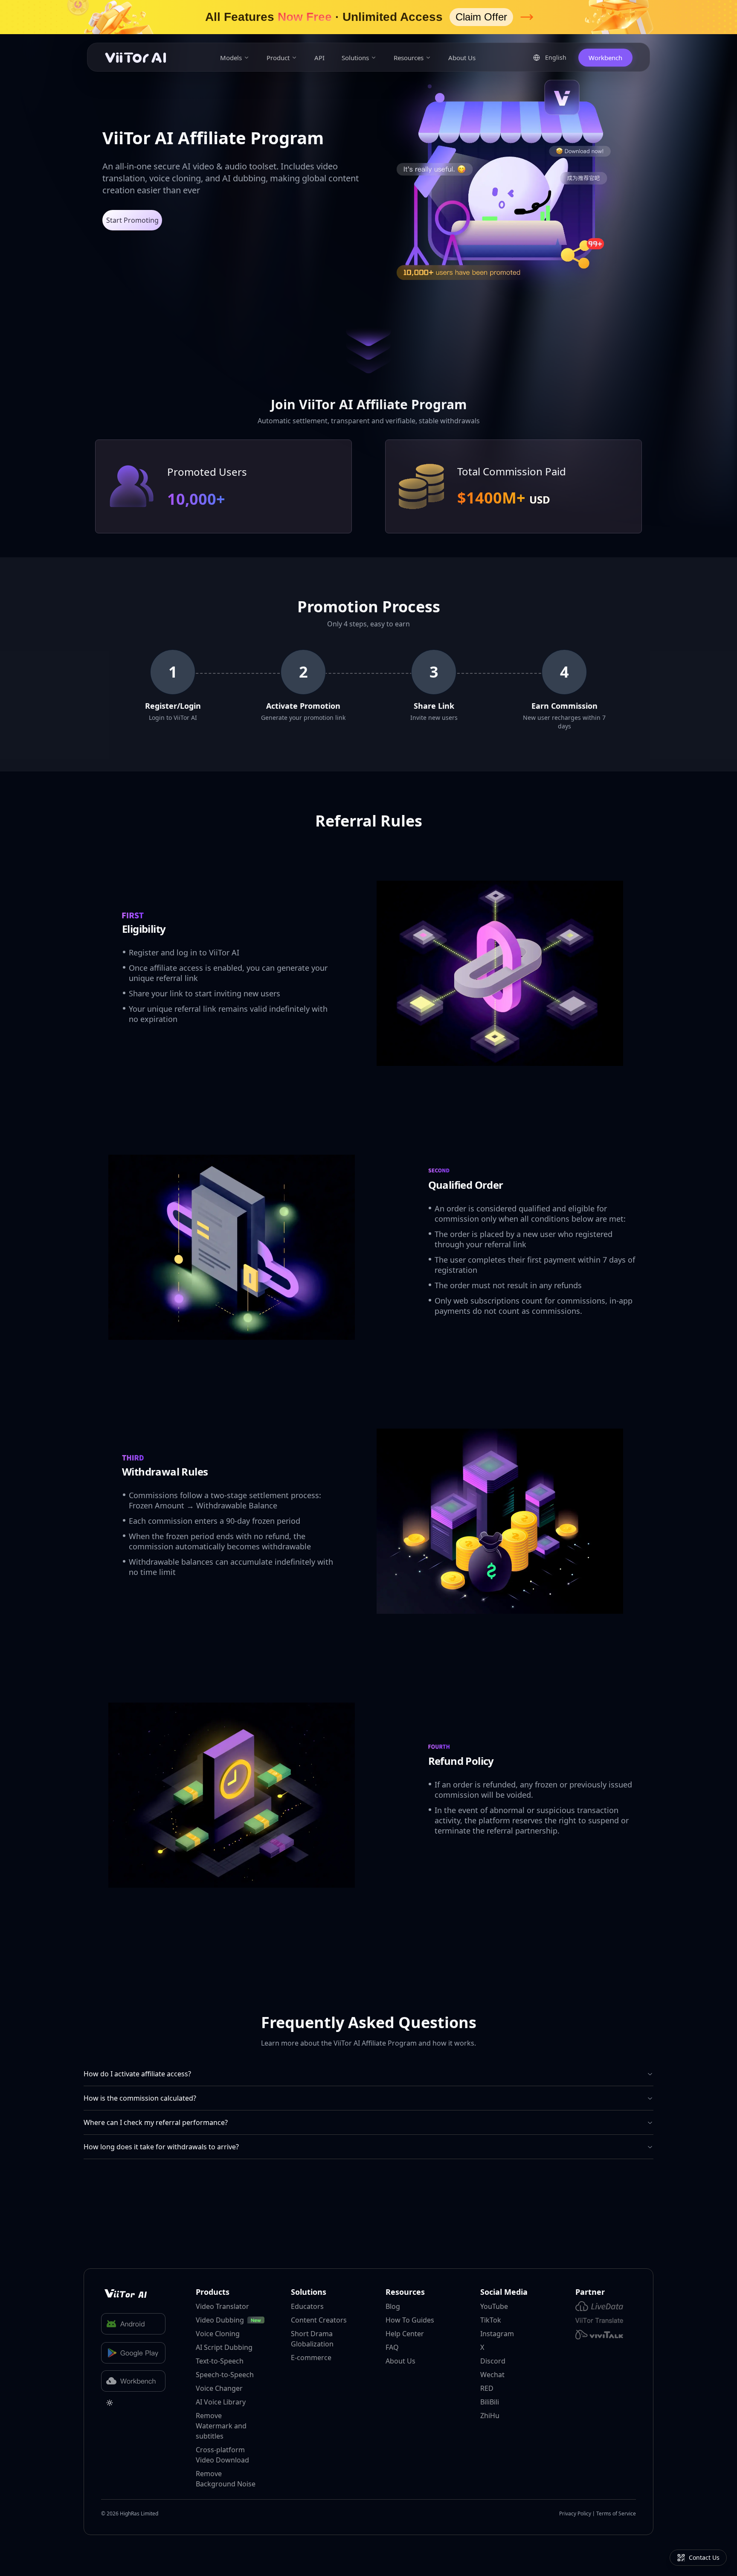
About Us (462, 58)
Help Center (405, 2334)
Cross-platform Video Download (222, 2455)
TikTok (491, 2320)
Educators (307, 2306)
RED (487, 2388)
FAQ (392, 2347)
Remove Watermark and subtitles (221, 2426)
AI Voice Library (221, 2402)
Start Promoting (132, 220)
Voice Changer (219, 2388)
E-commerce (311, 2358)
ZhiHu (490, 2416)
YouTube (494, 2306)
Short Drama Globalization (312, 2339)
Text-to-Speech (220, 2361)
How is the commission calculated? (140, 2098)
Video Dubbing (220, 2320)
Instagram (497, 2334)
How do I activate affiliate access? (137, 2074)
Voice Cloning (218, 2334)
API (319, 58)
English (559, 58)
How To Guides (410, 2320)
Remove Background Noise (226, 2479)
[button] (368, 17)
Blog (393, 2306)
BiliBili (490, 2402)
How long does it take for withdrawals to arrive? (161, 2147)
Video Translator (222, 2306)
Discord (493, 2361)
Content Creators (319, 2320)
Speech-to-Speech (225, 2375)
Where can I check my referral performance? (156, 2122)
